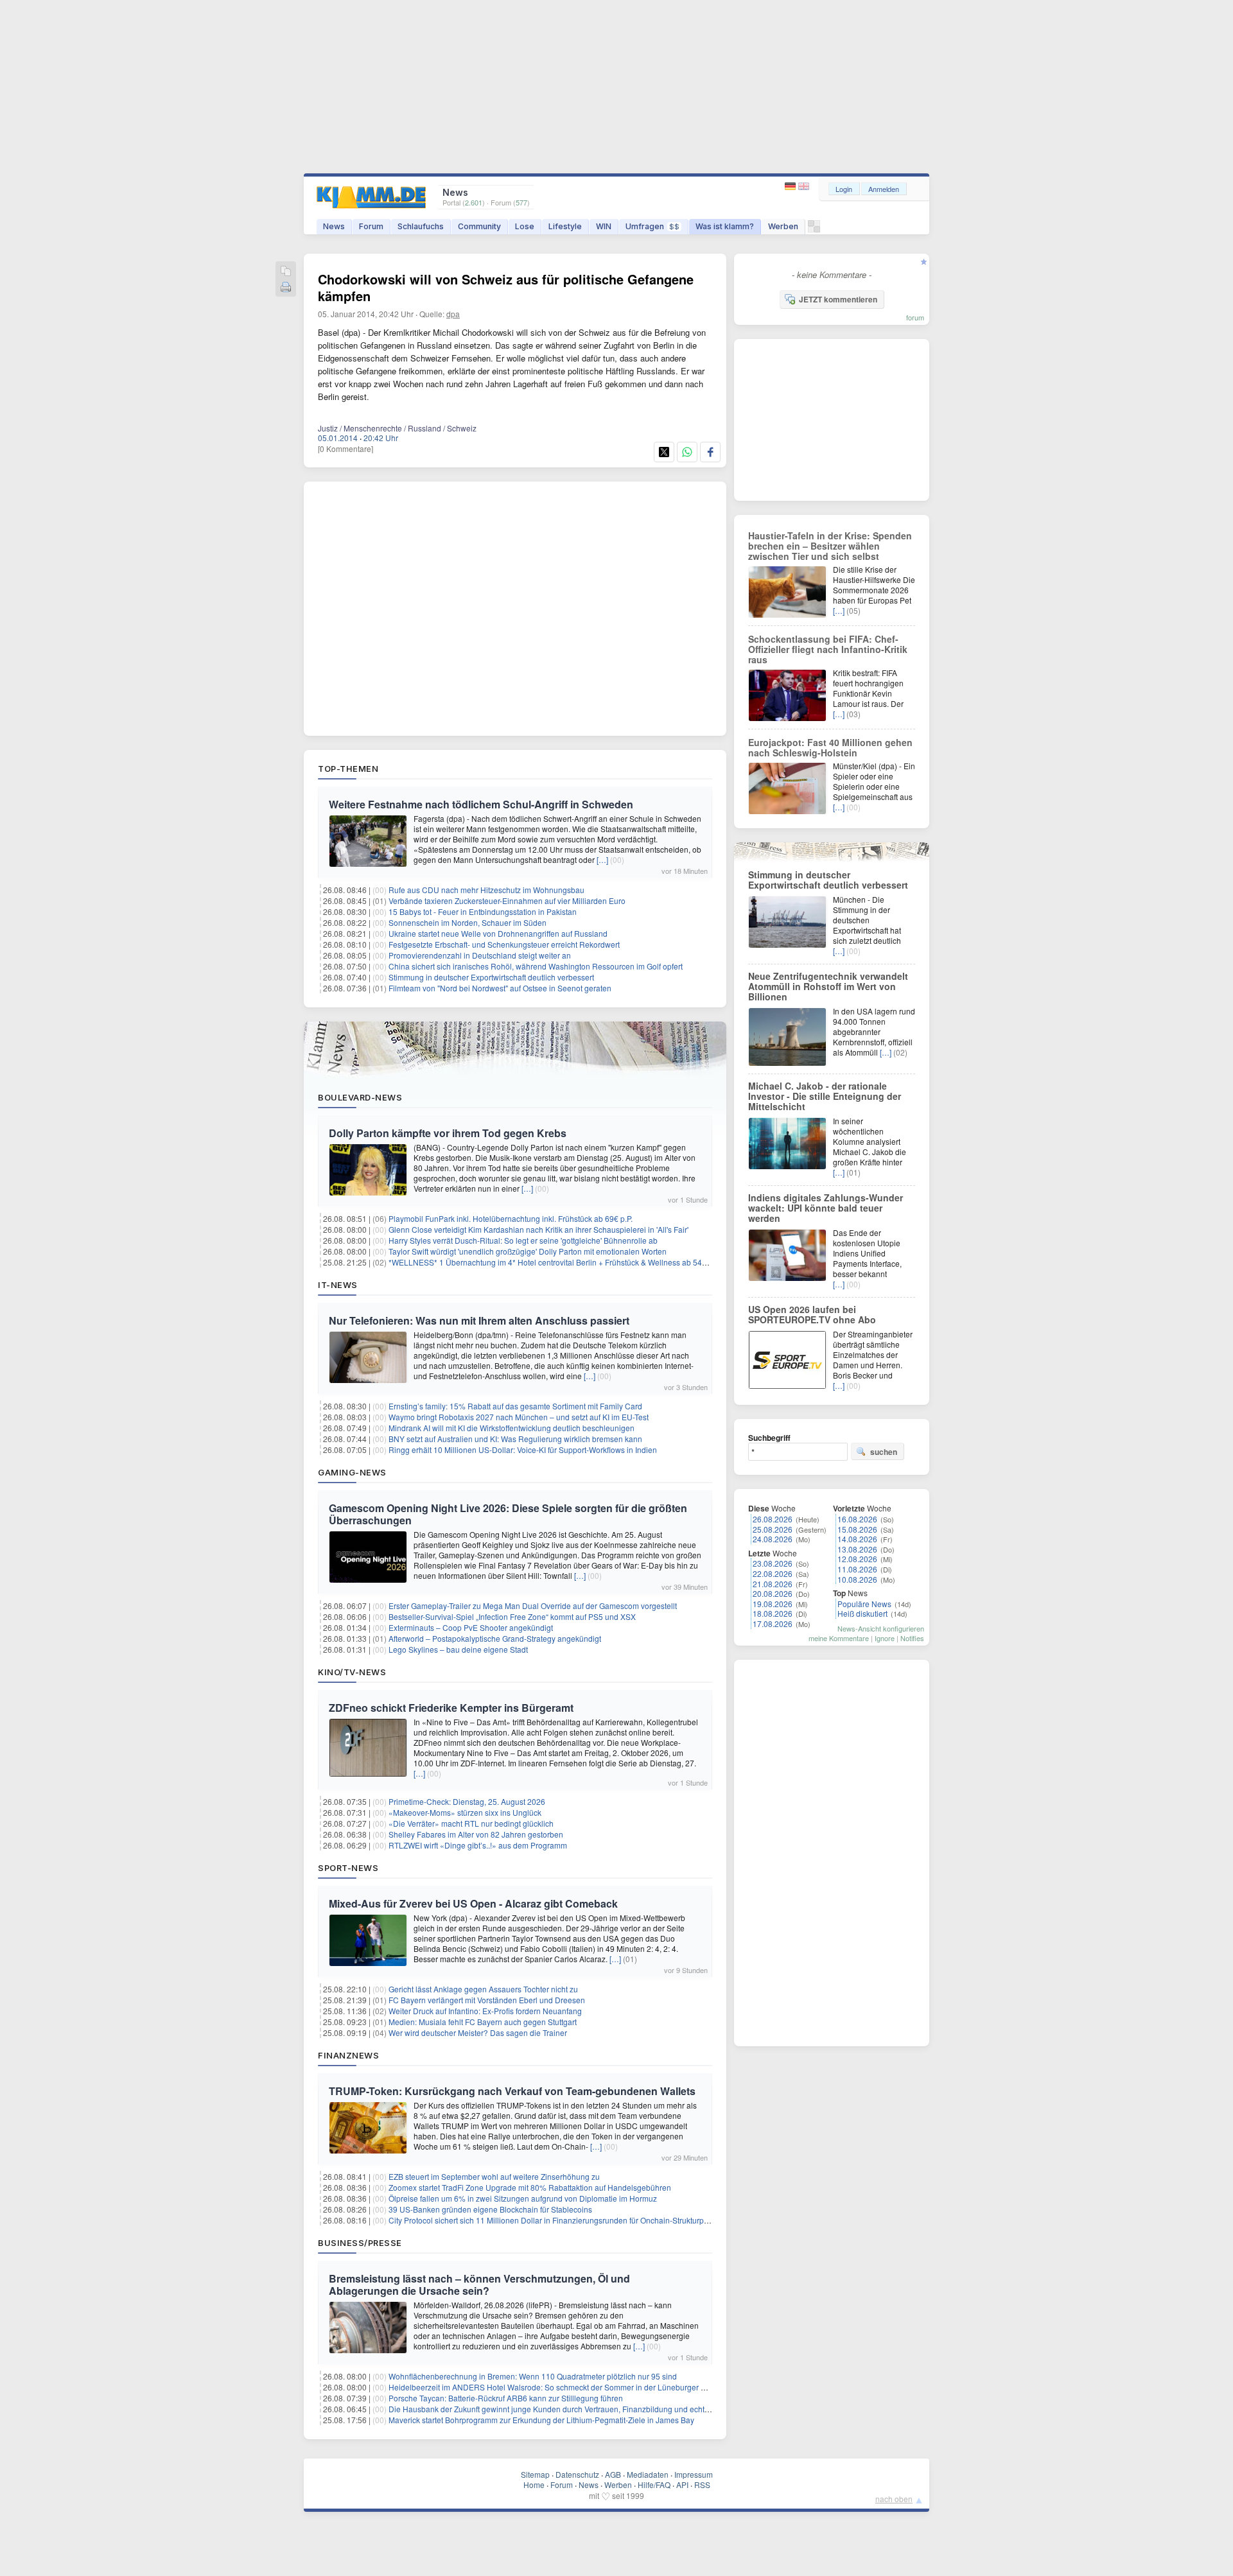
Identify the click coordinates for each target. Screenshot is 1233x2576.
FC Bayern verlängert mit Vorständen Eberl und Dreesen (487, 2000)
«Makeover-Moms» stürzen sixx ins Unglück (465, 1812)
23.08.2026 (773, 1563)
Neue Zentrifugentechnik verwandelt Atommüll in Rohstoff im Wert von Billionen (828, 986)
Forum (371, 226)
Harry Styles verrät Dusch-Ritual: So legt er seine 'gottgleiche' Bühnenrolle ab (523, 1240)
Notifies (912, 1638)
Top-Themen (348, 769)
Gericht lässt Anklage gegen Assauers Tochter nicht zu (483, 1989)
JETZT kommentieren (838, 299)
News (334, 226)
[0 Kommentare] (345, 448)
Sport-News (348, 1868)
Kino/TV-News (352, 1672)
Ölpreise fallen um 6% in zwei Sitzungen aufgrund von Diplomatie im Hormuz (523, 2198)
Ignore (885, 1638)
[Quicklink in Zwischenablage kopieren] (286, 272)
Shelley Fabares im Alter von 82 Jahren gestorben (476, 1834)
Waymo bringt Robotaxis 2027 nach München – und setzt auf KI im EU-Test (519, 1417)
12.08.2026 (857, 1559)
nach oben (894, 2499)
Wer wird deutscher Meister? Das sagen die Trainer (478, 2032)
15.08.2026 (857, 1529)
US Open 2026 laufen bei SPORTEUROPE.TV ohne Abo (812, 1314)
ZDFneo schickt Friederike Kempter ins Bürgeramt (451, 1708)
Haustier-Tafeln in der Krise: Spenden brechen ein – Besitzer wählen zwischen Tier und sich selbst (830, 546)
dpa (453, 314)
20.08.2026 (773, 1593)
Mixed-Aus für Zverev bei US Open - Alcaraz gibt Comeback (473, 1903)
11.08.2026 (857, 1569)
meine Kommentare (839, 1638)
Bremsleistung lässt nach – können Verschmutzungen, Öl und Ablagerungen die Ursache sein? (479, 2284)
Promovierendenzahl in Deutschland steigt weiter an (480, 955)
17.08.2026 (773, 1623)
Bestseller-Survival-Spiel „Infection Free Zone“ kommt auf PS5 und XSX (512, 1616)
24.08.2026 (773, 1539)
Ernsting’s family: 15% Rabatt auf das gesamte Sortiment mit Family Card (515, 1406)
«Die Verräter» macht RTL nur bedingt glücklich (471, 1823)
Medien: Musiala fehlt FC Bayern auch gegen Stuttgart (483, 2022)
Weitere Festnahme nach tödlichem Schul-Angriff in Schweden (481, 804)
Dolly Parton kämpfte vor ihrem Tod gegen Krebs (448, 1133)
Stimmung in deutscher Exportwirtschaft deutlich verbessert (491, 977)
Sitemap (535, 2474)
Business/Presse (360, 2243)
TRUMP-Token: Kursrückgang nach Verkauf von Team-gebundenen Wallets (512, 2091)
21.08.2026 (773, 1584)
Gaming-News (352, 1472)
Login (844, 189)
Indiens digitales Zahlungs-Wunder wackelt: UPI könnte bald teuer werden (826, 1208)
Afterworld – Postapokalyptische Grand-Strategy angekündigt (495, 1638)
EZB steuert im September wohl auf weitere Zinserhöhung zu (494, 2176)
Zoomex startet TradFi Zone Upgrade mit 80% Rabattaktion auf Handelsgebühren (530, 2187)
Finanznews (348, 2055)
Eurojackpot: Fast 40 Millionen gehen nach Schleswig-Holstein (830, 747)
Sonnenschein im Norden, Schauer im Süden (468, 922)
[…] (602, 859)
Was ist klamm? (725, 226)
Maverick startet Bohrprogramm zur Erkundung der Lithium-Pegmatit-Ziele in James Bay (541, 2420)
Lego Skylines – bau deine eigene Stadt (458, 1649)
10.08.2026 (857, 1579)
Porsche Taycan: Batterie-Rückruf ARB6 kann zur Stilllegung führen (506, 2398)
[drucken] (286, 288)
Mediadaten (648, 2474)
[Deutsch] (791, 187)
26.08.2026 (773, 1519)
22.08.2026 (773, 1573)
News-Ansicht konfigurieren (881, 1628)
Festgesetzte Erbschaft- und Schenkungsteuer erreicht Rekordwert (504, 944)
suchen (884, 1452)
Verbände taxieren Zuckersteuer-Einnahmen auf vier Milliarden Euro (507, 901)
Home (534, 2485)
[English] (804, 187)
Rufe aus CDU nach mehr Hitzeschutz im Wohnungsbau (486, 890)
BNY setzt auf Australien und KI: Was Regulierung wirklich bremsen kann (515, 1439)
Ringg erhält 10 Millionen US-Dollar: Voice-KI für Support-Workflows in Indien (523, 1449)
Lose (525, 226)
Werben (783, 226)
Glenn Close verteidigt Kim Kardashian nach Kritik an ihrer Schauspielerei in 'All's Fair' (538, 1229)
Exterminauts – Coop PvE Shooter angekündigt (471, 1627)
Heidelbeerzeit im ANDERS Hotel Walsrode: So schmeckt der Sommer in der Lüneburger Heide (555, 2387)
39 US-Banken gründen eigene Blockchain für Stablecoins (490, 2209)
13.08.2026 (857, 1549)
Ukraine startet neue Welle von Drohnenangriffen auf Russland (498, 933)
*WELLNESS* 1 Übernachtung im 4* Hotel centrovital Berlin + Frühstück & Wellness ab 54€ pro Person (568, 1262)
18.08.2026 (773, 1613)
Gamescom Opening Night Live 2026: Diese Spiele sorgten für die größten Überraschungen (508, 1514)
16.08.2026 (857, 1519)
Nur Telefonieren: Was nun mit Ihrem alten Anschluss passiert (479, 1320)
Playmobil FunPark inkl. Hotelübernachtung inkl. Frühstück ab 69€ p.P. (511, 1218)
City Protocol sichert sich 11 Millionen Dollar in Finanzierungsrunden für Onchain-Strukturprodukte (559, 2220)
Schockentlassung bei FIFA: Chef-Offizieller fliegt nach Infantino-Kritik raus (828, 649)
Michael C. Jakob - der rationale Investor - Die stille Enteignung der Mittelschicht (825, 1096)
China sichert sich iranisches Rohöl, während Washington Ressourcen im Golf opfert (536, 966)
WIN (604, 226)
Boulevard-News (360, 1097)
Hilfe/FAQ (654, 2485)
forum (915, 317)
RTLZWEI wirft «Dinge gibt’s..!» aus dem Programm (478, 1845)
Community (479, 226)
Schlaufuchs (421, 226)
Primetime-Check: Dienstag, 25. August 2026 (467, 1801)
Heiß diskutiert (862, 1613)
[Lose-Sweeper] (814, 230)
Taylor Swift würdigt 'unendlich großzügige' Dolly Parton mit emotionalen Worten (528, 1251)
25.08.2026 (773, 1529)
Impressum (694, 2474)
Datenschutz (577, 2474)
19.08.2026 (773, 1604)
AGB (613, 2474)
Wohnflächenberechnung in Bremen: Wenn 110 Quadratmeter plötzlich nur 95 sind (533, 2376)
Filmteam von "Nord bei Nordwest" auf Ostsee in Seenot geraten (500, 988)
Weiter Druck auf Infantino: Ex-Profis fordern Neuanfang (485, 2011)
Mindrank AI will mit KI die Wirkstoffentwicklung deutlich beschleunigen (512, 1428)
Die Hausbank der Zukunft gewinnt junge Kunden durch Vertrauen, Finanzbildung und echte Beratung (566, 2409)
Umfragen (652, 226)
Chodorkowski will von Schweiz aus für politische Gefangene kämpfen (506, 287)
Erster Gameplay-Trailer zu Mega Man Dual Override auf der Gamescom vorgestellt (533, 1606)
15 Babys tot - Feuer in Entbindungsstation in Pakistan (483, 911)
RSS (702, 2485)
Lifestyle (565, 226)
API (682, 2485)
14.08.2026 (857, 1539)
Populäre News (864, 1604)
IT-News (338, 1285)
